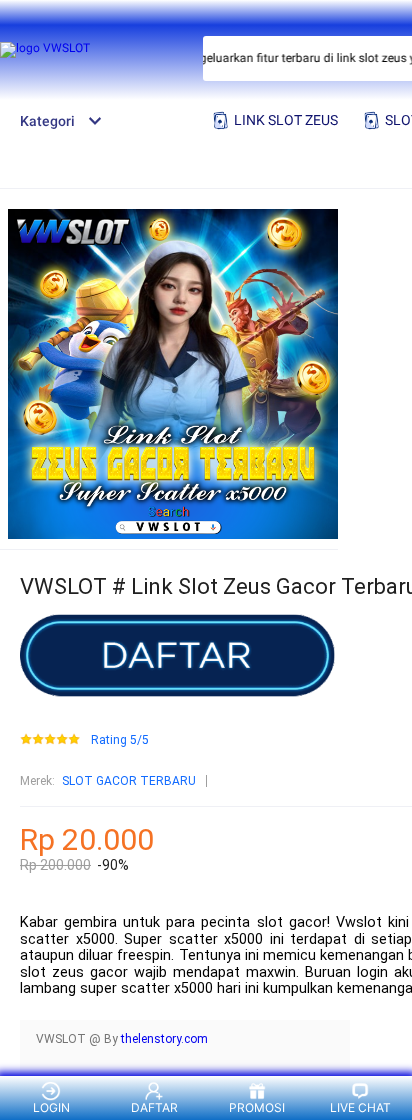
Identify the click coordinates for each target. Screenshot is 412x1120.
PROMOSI (257, 1107)
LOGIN (51, 1107)
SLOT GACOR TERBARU (129, 781)
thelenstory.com (164, 1039)
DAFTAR (154, 1107)
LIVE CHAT (360, 1107)
